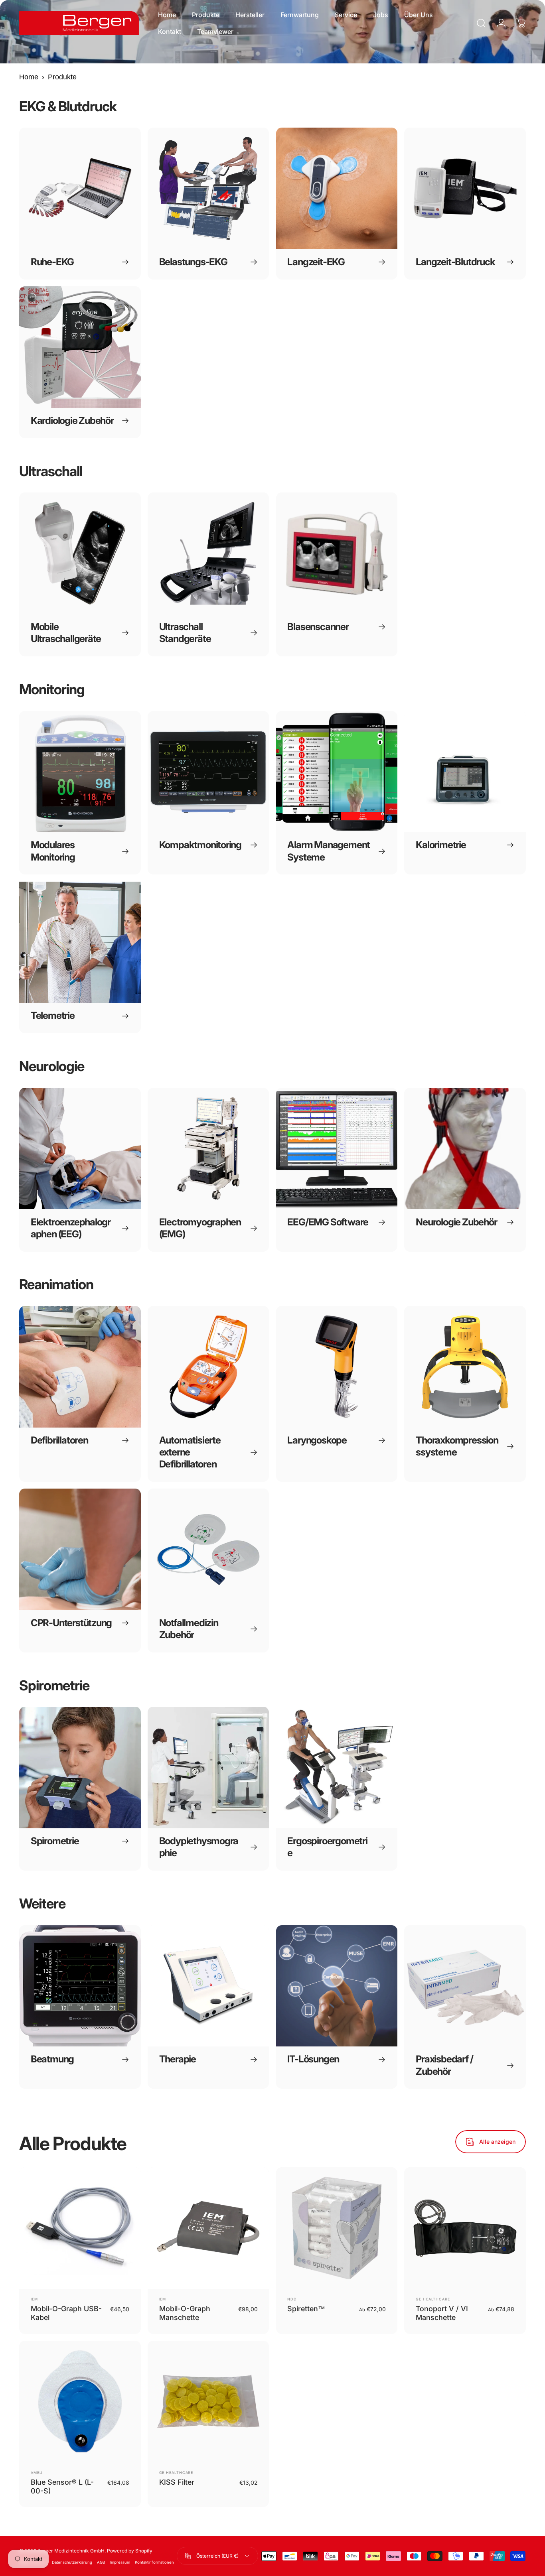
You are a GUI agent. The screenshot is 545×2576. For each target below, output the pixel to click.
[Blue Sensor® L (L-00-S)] (80, 2402)
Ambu (37, 2473)
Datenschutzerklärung (72, 2562)
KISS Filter (177, 2482)
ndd (292, 2299)
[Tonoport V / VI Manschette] (465, 2228)
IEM (34, 2299)
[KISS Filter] (208, 2402)
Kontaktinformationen (154, 2562)
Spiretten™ (306, 2309)
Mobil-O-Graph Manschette (185, 2313)
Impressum (120, 2562)
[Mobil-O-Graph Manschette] (208, 2228)
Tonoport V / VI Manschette (442, 2313)
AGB (101, 2562)
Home (29, 77)
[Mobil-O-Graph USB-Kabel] (80, 2228)
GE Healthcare (433, 2299)
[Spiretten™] (337, 2228)
